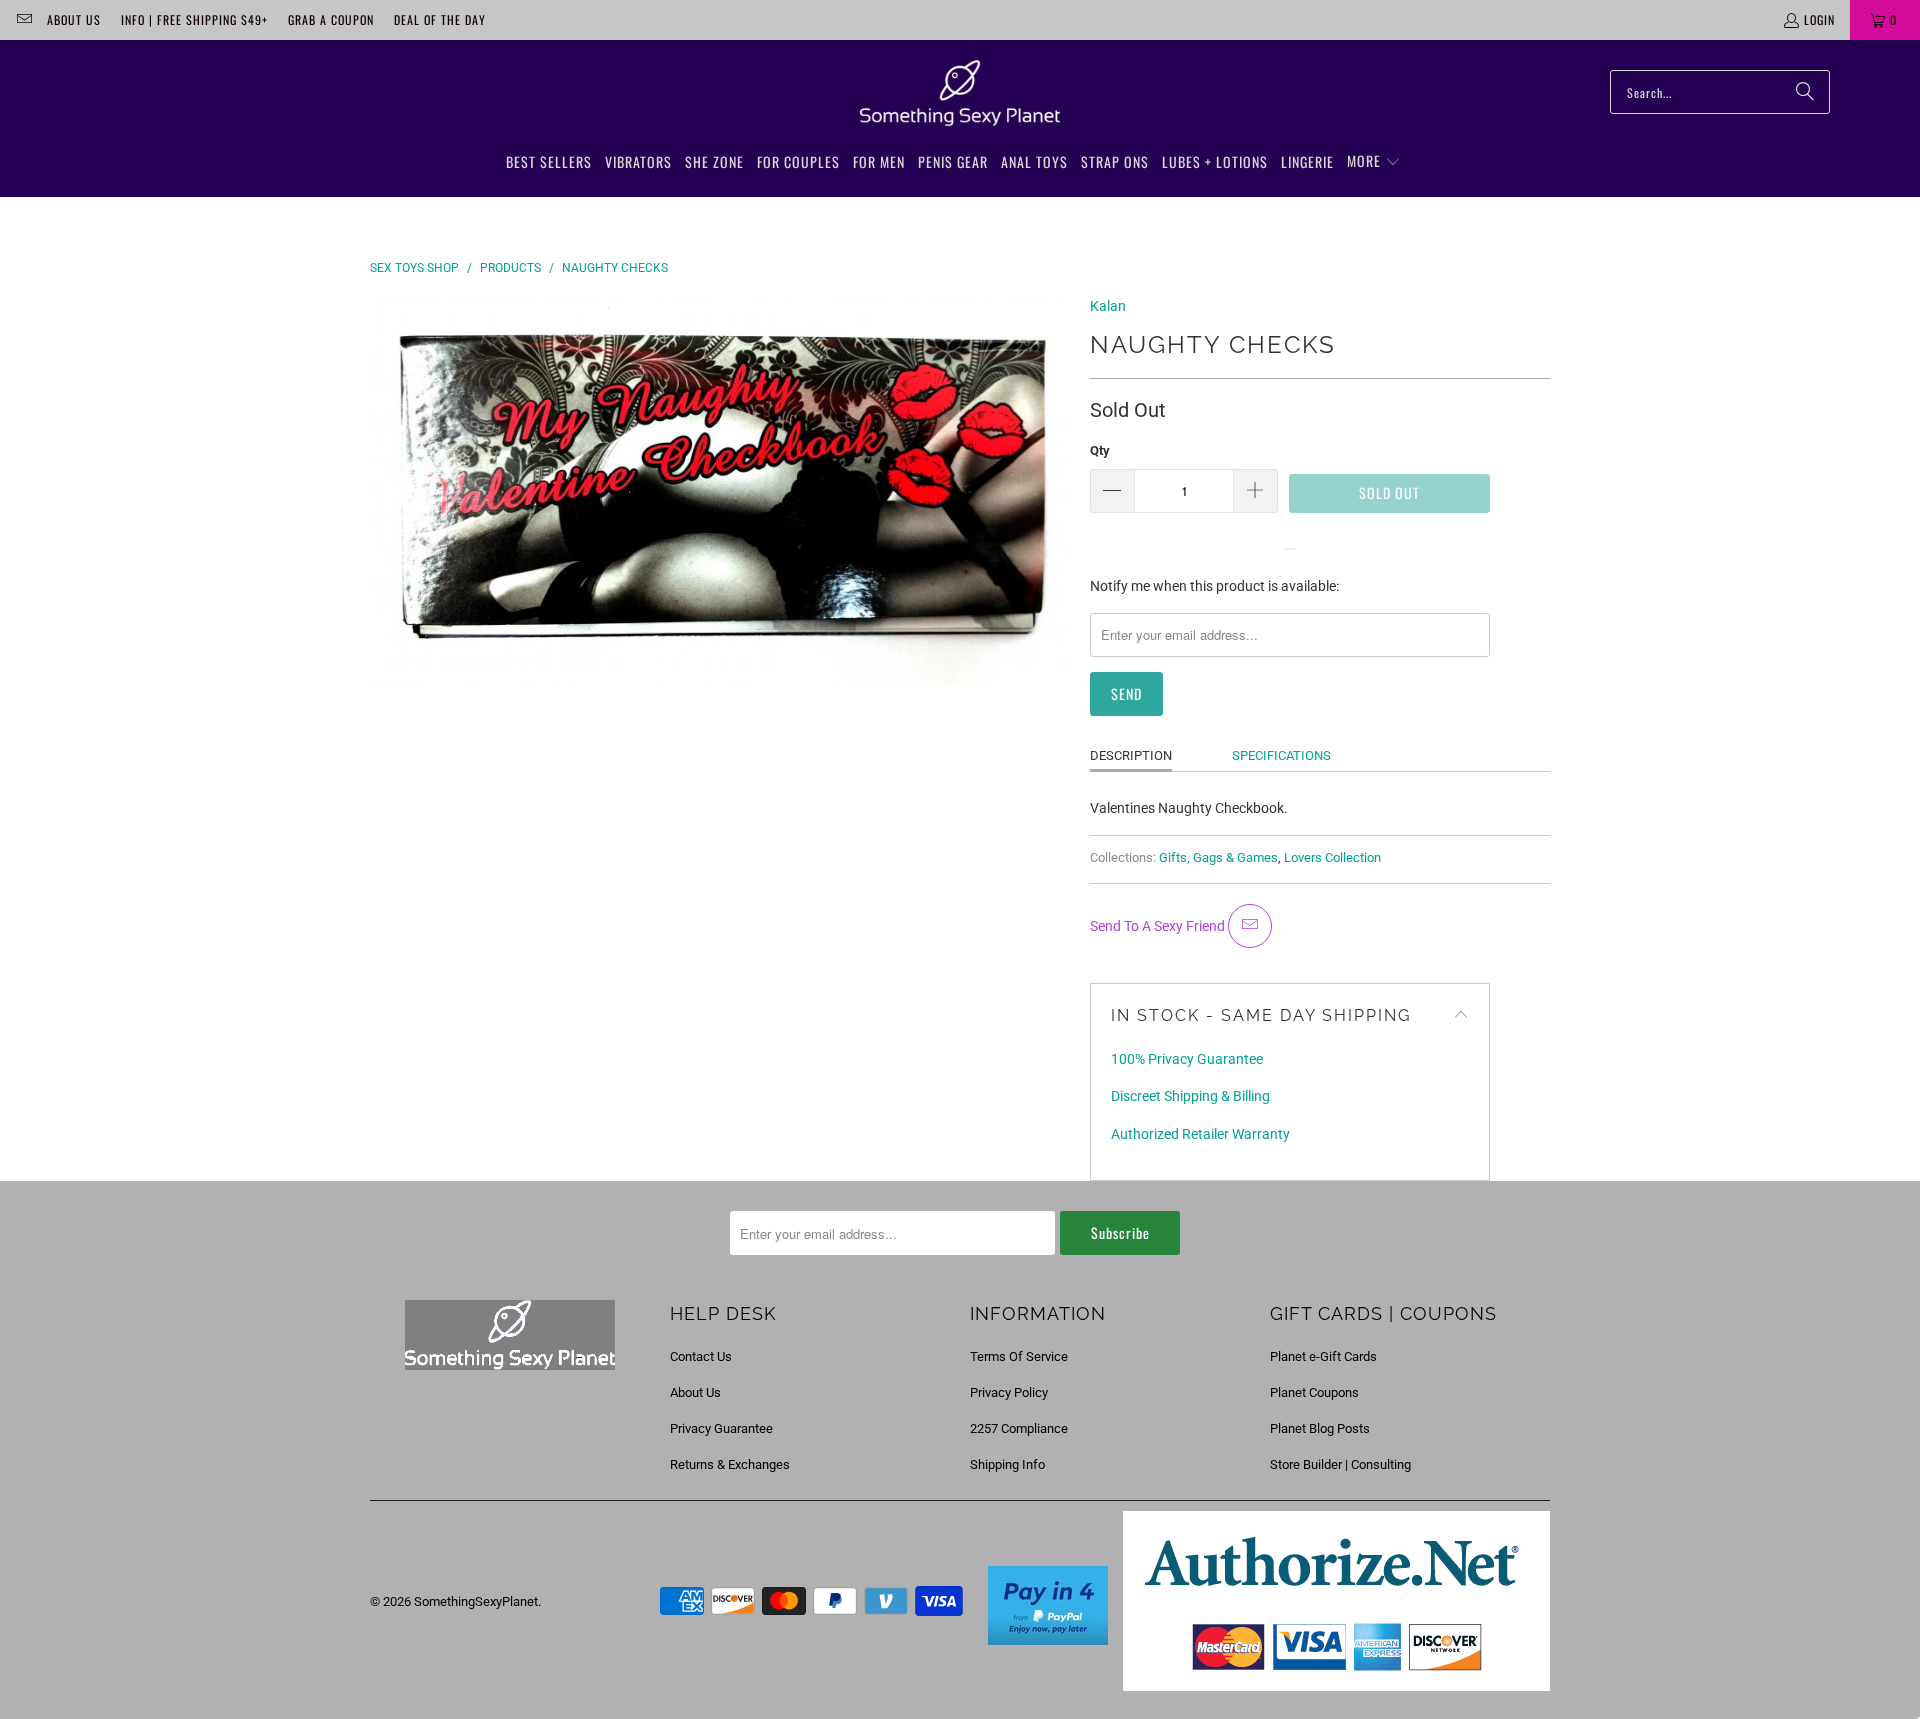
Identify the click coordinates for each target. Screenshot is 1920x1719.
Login (1819, 19)
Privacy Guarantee (721, 1428)
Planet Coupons (1314, 1392)
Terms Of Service (1019, 1356)
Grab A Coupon (331, 19)
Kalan (1108, 306)
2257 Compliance (1019, 1428)
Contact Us (701, 1356)
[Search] (1805, 92)
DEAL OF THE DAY (440, 19)
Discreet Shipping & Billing (1190, 1096)
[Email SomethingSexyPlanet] (23, 19)
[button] (1374, 162)
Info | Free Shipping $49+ (194, 19)
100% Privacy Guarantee (1187, 1059)
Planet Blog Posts (1320, 1428)
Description (1131, 755)
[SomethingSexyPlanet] (960, 94)
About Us (74, 19)
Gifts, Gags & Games (1218, 857)
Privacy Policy (1009, 1392)
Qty (1100, 450)
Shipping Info (1007, 1464)
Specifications (1281, 755)
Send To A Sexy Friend (1159, 926)
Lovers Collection (1332, 857)
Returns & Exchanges (730, 1464)
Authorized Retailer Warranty (1200, 1134)
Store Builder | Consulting (1340, 1464)
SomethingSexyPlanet (476, 1601)
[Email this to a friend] (1250, 926)
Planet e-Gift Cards (1323, 1356)
